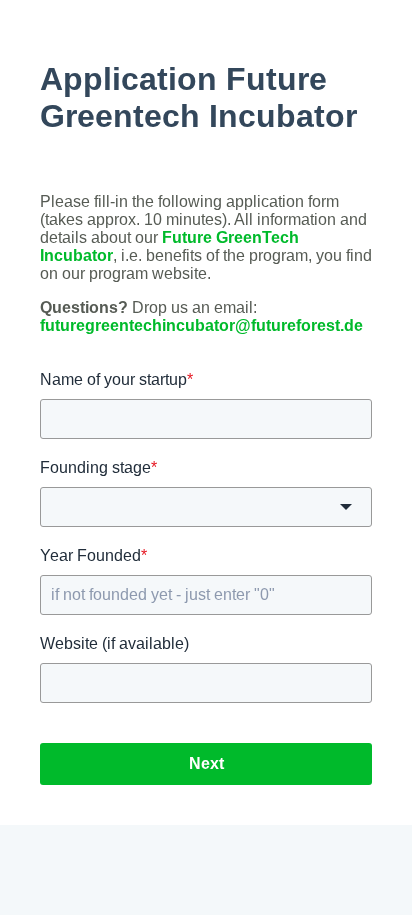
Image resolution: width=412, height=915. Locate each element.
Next (206, 763)
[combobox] (206, 507)
